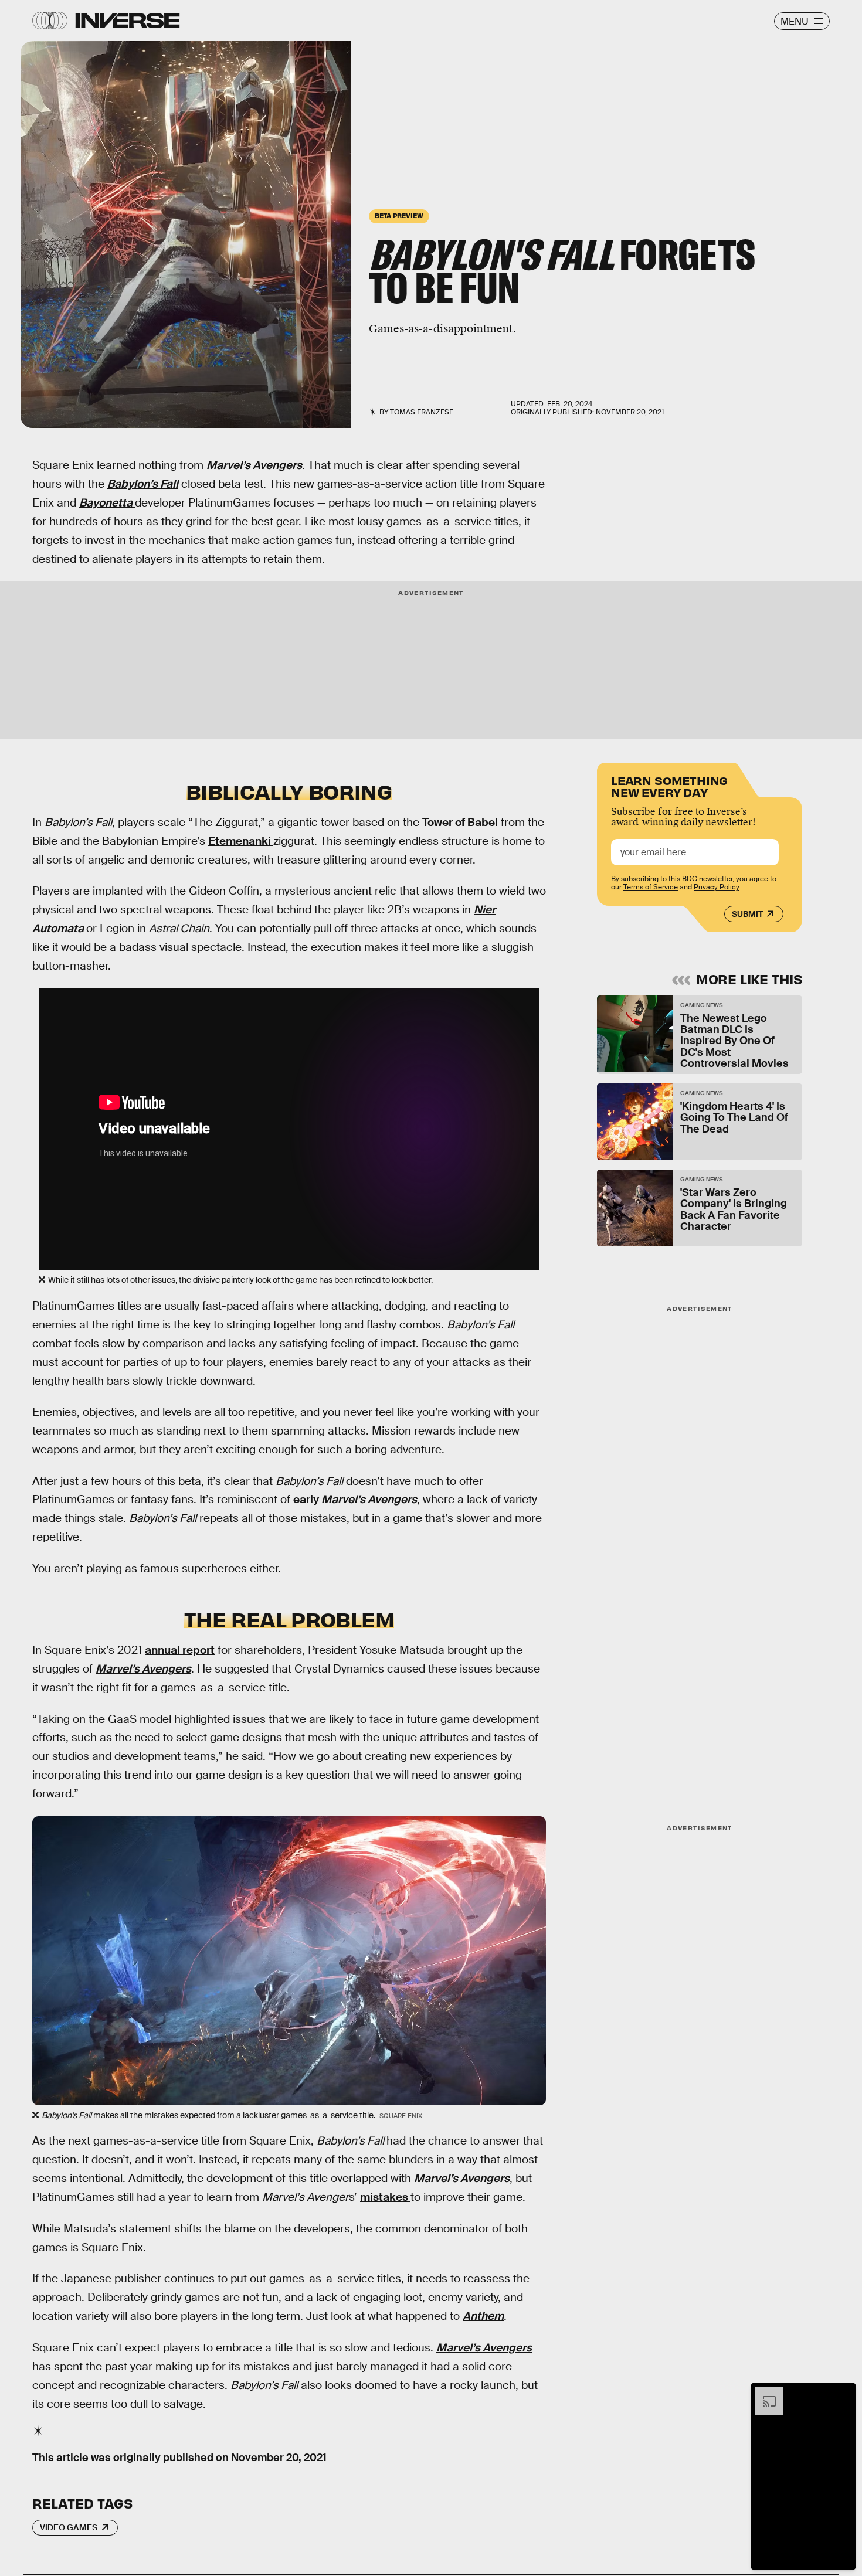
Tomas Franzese (422, 412)
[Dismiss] (843, 2393)
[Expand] (763, 2393)
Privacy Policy (717, 887)
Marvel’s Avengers (254, 465)
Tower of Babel (460, 822)
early (355, 1499)
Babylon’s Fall (143, 484)
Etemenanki (241, 841)
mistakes (385, 2197)
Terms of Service (651, 887)
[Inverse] (128, 21)
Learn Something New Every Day (669, 785)
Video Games (69, 2527)
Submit (747, 914)
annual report (180, 1650)
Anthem (483, 2316)
